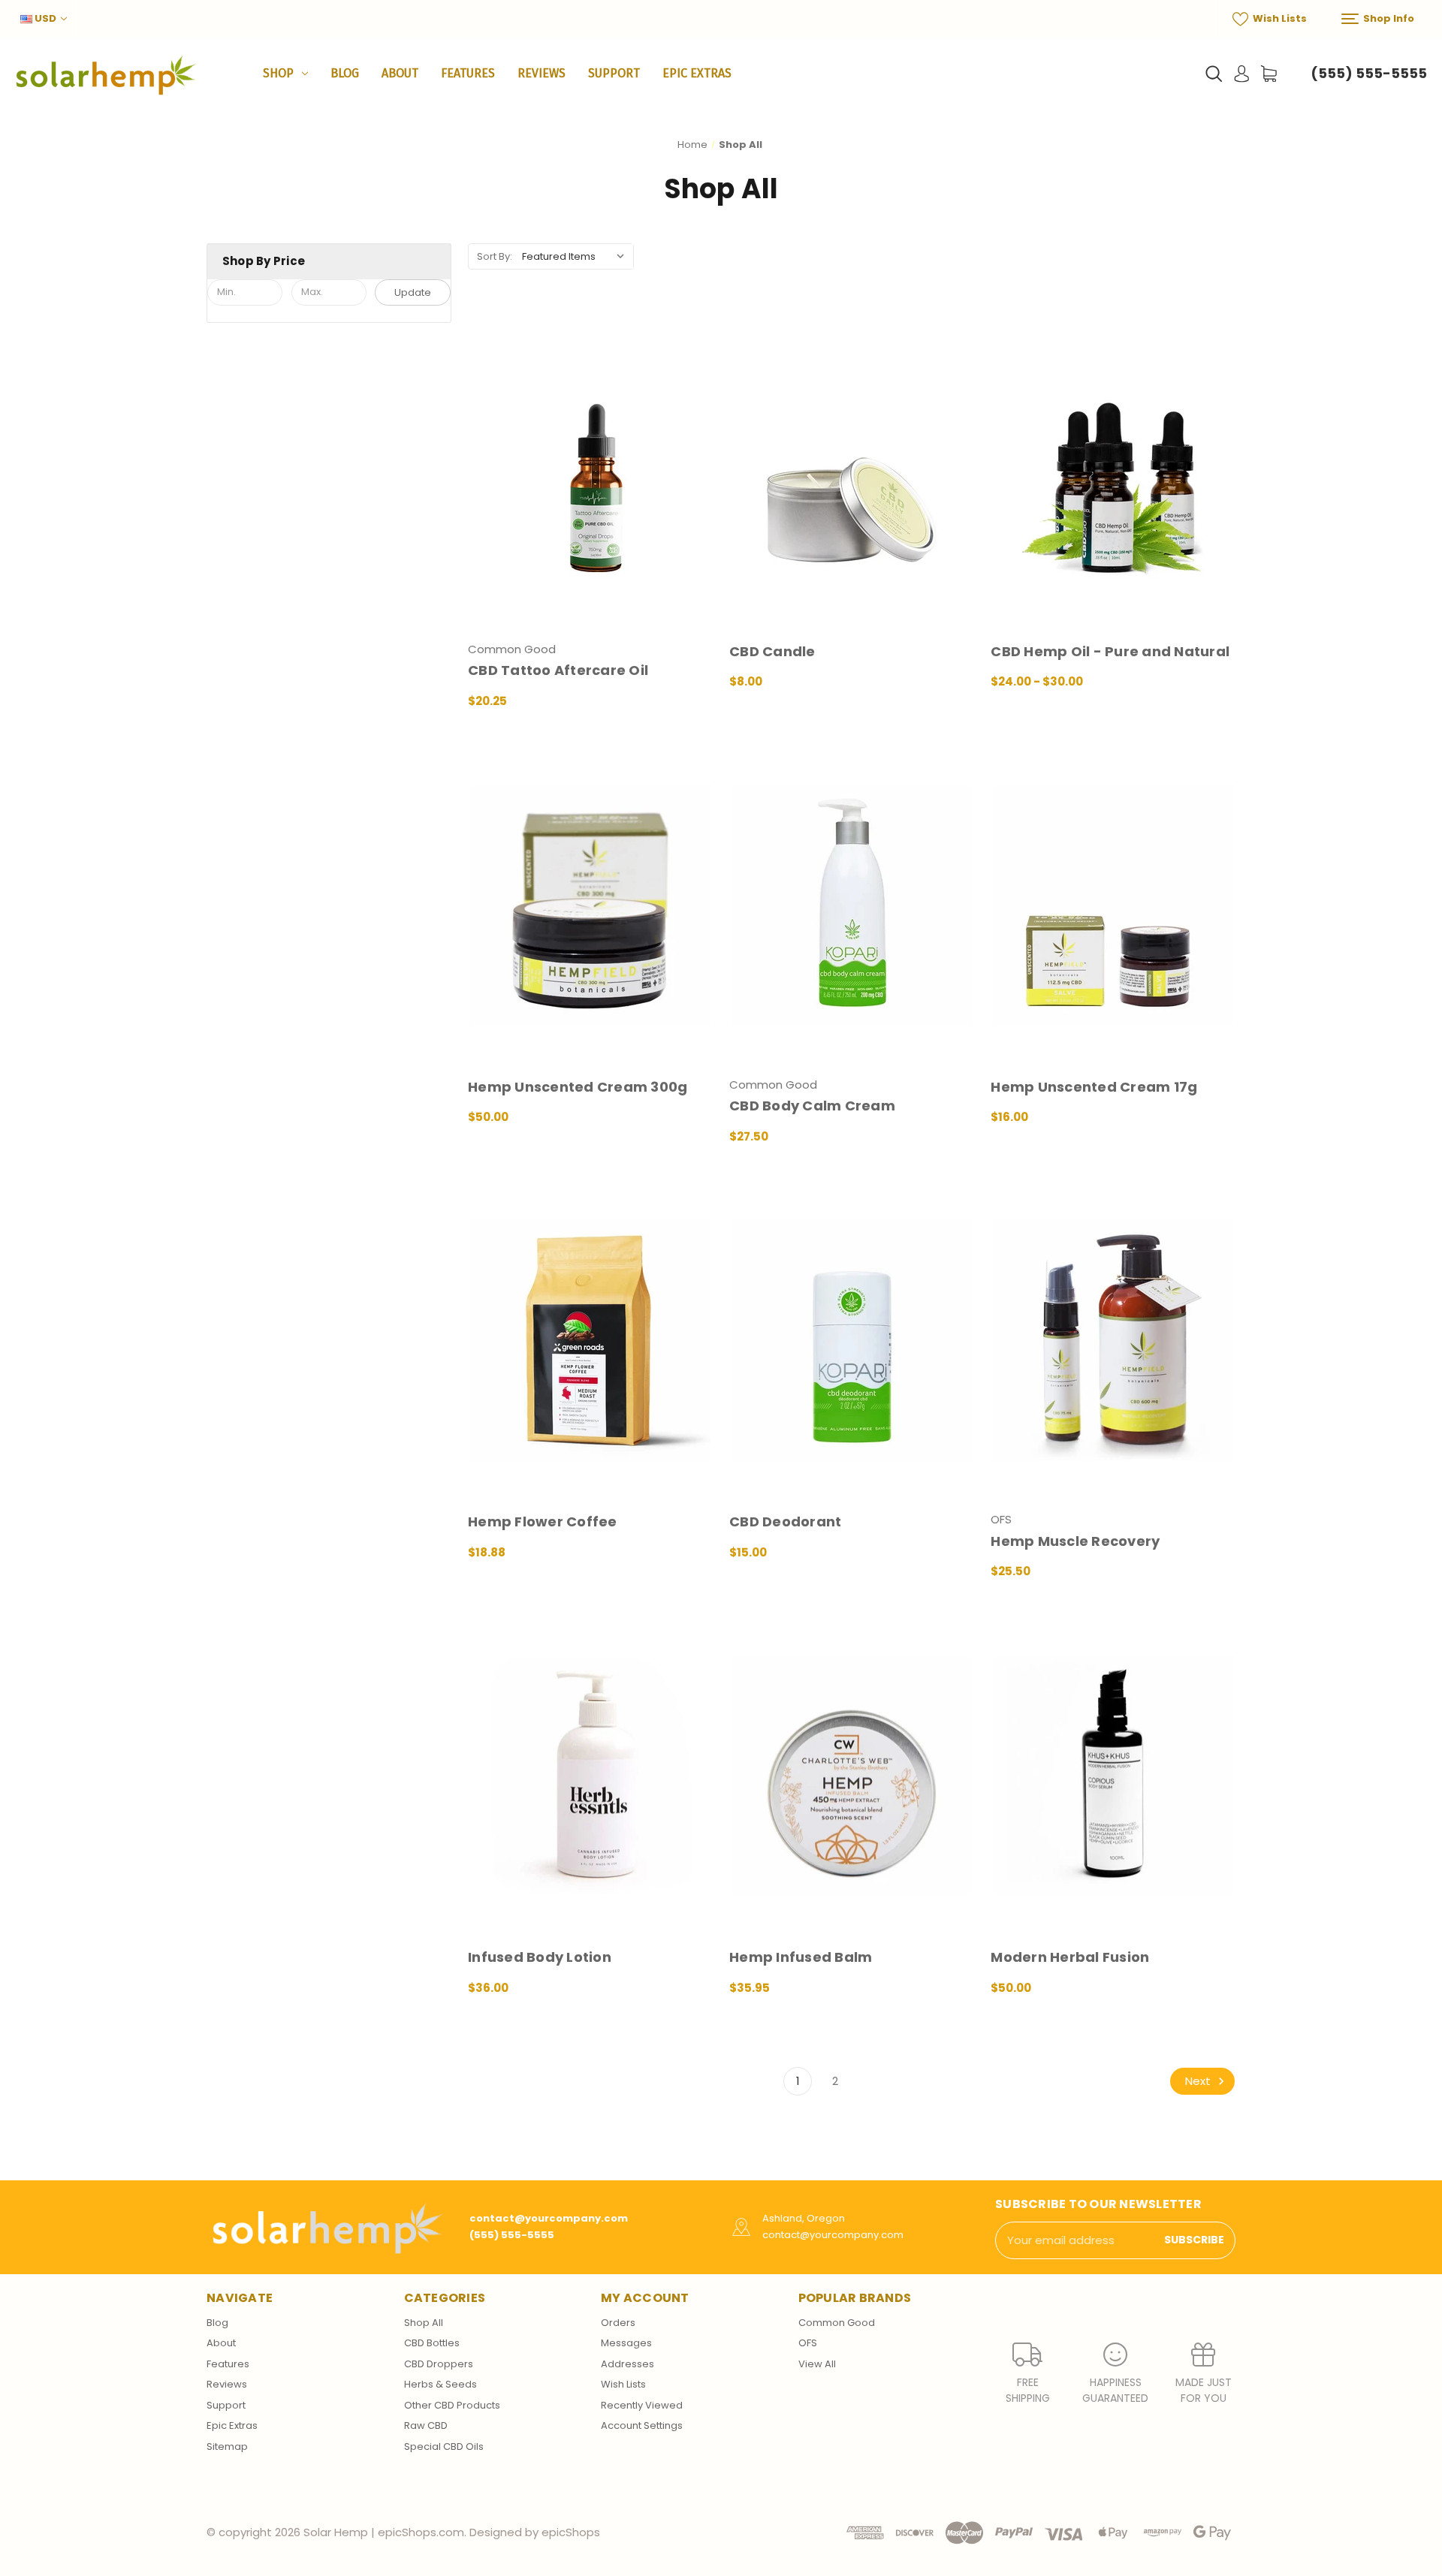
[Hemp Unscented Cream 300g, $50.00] (590, 904)
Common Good (837, 2323)
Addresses (627, 2364)
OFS (808, 2343)
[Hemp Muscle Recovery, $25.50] (1113, 1340)
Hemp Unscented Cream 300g (578, 1087)
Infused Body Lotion (540, 1957)
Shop (278, 73)
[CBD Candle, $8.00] (852, 469)
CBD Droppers (439, 2364)
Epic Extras (697, 73)
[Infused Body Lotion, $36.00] (590, 1775)
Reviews (542, 73)
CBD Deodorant (785, 1521)
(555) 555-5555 (1369, 73)
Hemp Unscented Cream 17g (1094, 1087)
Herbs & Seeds (440, 2384)
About (400, 73)
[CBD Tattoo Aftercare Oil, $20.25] (590, 469)
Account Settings (642, 2425)
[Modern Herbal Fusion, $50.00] (1113, 1775)
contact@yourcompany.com (549, 2218)
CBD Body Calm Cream (812, 1106)
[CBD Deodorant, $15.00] (852, 1340)
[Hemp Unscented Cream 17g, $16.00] (1113, 904)
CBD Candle (772, 651)
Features (468, 73)
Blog (345, 73)
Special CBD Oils (444, 2446)
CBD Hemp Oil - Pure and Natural (1110, 651)
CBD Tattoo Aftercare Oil (558, 670)
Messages (626, 2343)
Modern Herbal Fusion (1070, 1957)
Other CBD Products (452, 2405)
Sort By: (495, 256)
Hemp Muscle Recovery (1075, 1541)
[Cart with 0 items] (1269, 74)
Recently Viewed (642, 2405)
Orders (618, 2323)
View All (817, 2364)
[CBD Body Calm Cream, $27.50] (852, 904)
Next (1199, 2081)
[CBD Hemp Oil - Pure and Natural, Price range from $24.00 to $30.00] (1113, 469)
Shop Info (1388, 18)
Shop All (424, 2323)
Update (413, 292)
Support (614, 73)
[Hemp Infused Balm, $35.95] (852, 1775)
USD (45, 18)
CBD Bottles (432, 2343)
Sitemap (227, 2446)
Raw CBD (426, 2425)
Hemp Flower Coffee (543, 1521)
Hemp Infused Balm (801, 1957)
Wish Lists (1279, 18)
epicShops (571, 2532)
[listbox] (576, 256)
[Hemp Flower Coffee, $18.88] (590, 1340)
